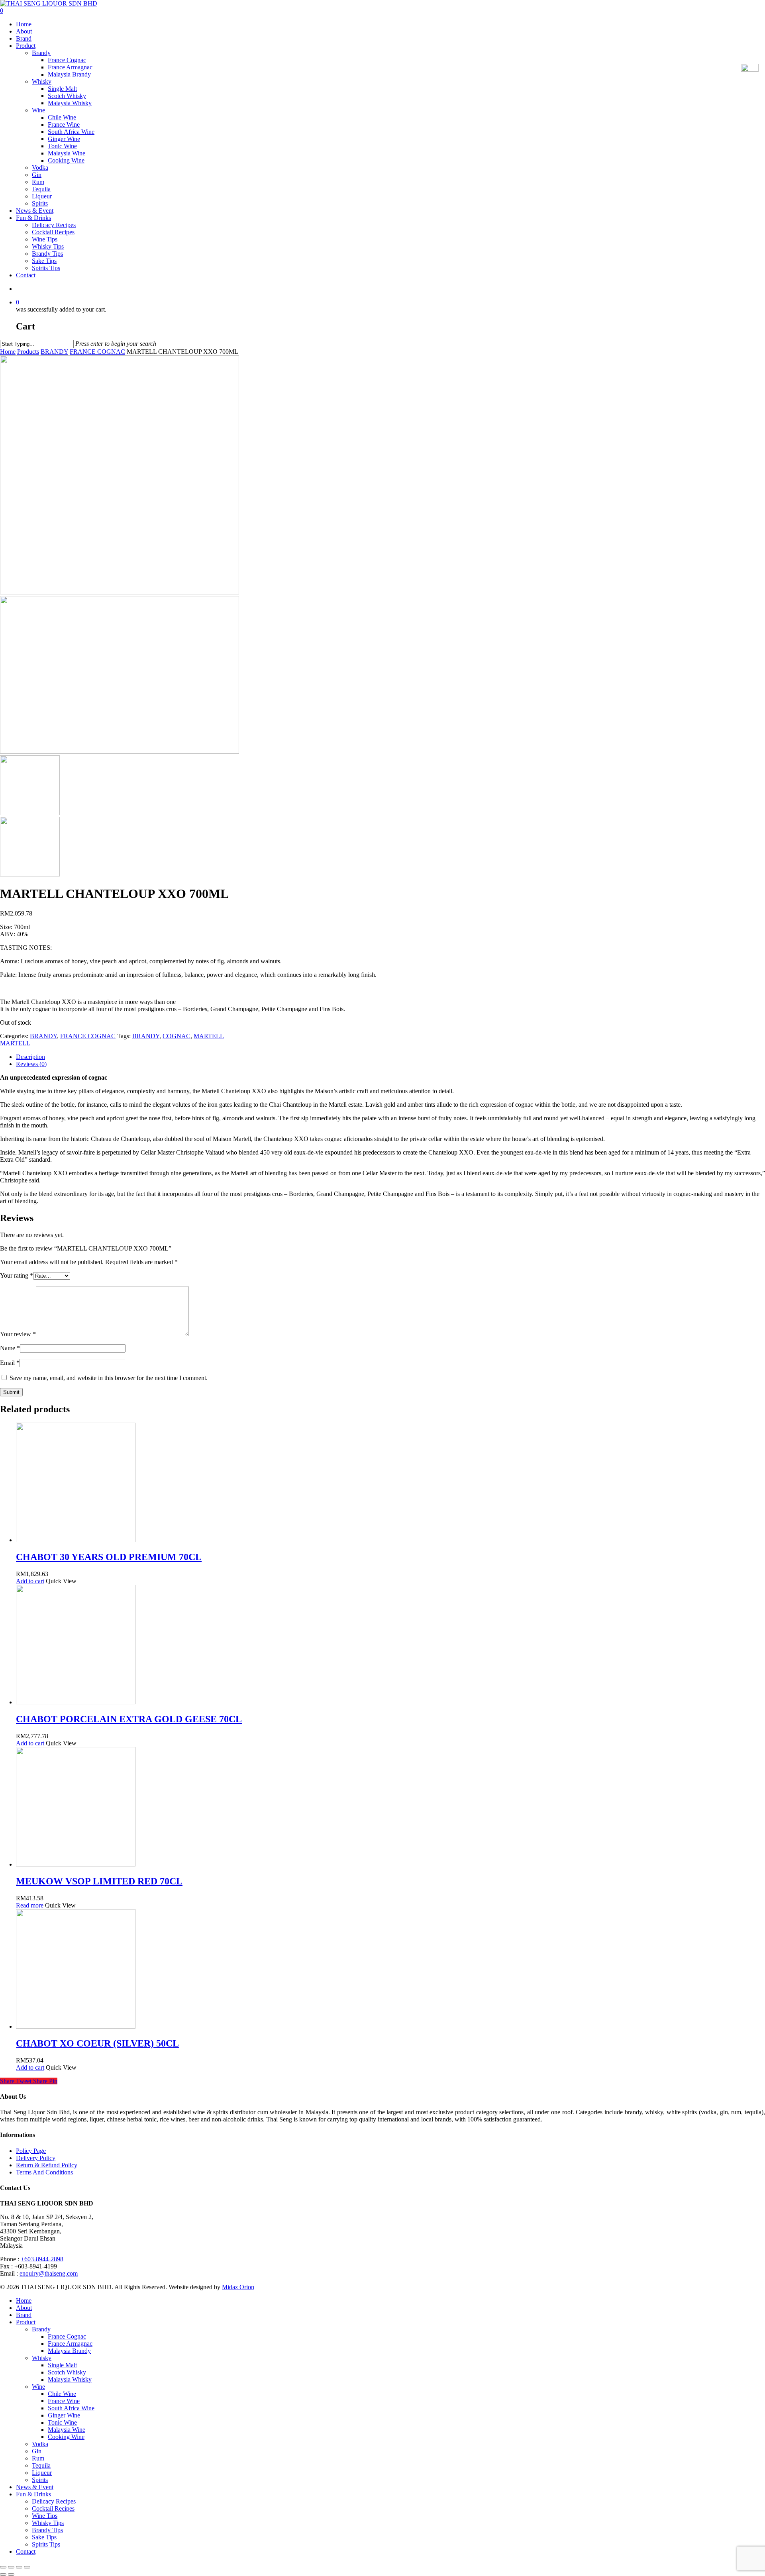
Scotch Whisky (67, 96)
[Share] (11, 2567)
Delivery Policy (36, 2158)
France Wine (64, 124)
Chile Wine (62, 117)
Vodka (40, 168)
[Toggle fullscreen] (19, 2567)
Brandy (41, 53)
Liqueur (42, 196)
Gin (37, 175)
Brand (24, 38)
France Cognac (67, 60)
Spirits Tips (46, 268)
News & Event (35, 211)
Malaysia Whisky (70, 103)
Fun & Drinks (33, 218)
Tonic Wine (62, 146)
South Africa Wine (71, 132)
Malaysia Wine (67, 153)
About (24, 31)
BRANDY (54, 352)
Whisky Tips (48, 246)
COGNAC (177, 1036)
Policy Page (31, 2151)
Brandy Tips (47, 254)
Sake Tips (44, 261)
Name (10, 1348)
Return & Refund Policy (47, 2165)
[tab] (390, 1057)
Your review (18, 1334)
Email (10, 1363)
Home (24, 24)
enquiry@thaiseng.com (49, 2273)
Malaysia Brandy (69, 74)
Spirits (40, 203)
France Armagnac (70, 67)
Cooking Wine (66, 160)
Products (28, 352)
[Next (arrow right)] (11, 2574)
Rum (38, 182)
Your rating (17, 1275)
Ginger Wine (64, 139)
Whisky (42, 81)
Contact (26, 275)
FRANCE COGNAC (97, 352)
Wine (38, 110)
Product (26, 46)
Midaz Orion (238, 2287)
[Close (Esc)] (3, 2567)
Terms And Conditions (44, 2172)
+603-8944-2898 (42, 2259)
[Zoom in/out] (27, 2567)
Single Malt (62, 89)
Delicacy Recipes (54, 225)
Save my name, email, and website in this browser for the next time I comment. (109, 1378)
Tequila (41, 189)
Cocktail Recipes (53, 232)
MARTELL (209, 1036)
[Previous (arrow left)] (3, 2574)
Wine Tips (45, 239)
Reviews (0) (31, 1064)
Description (30, 1057)
